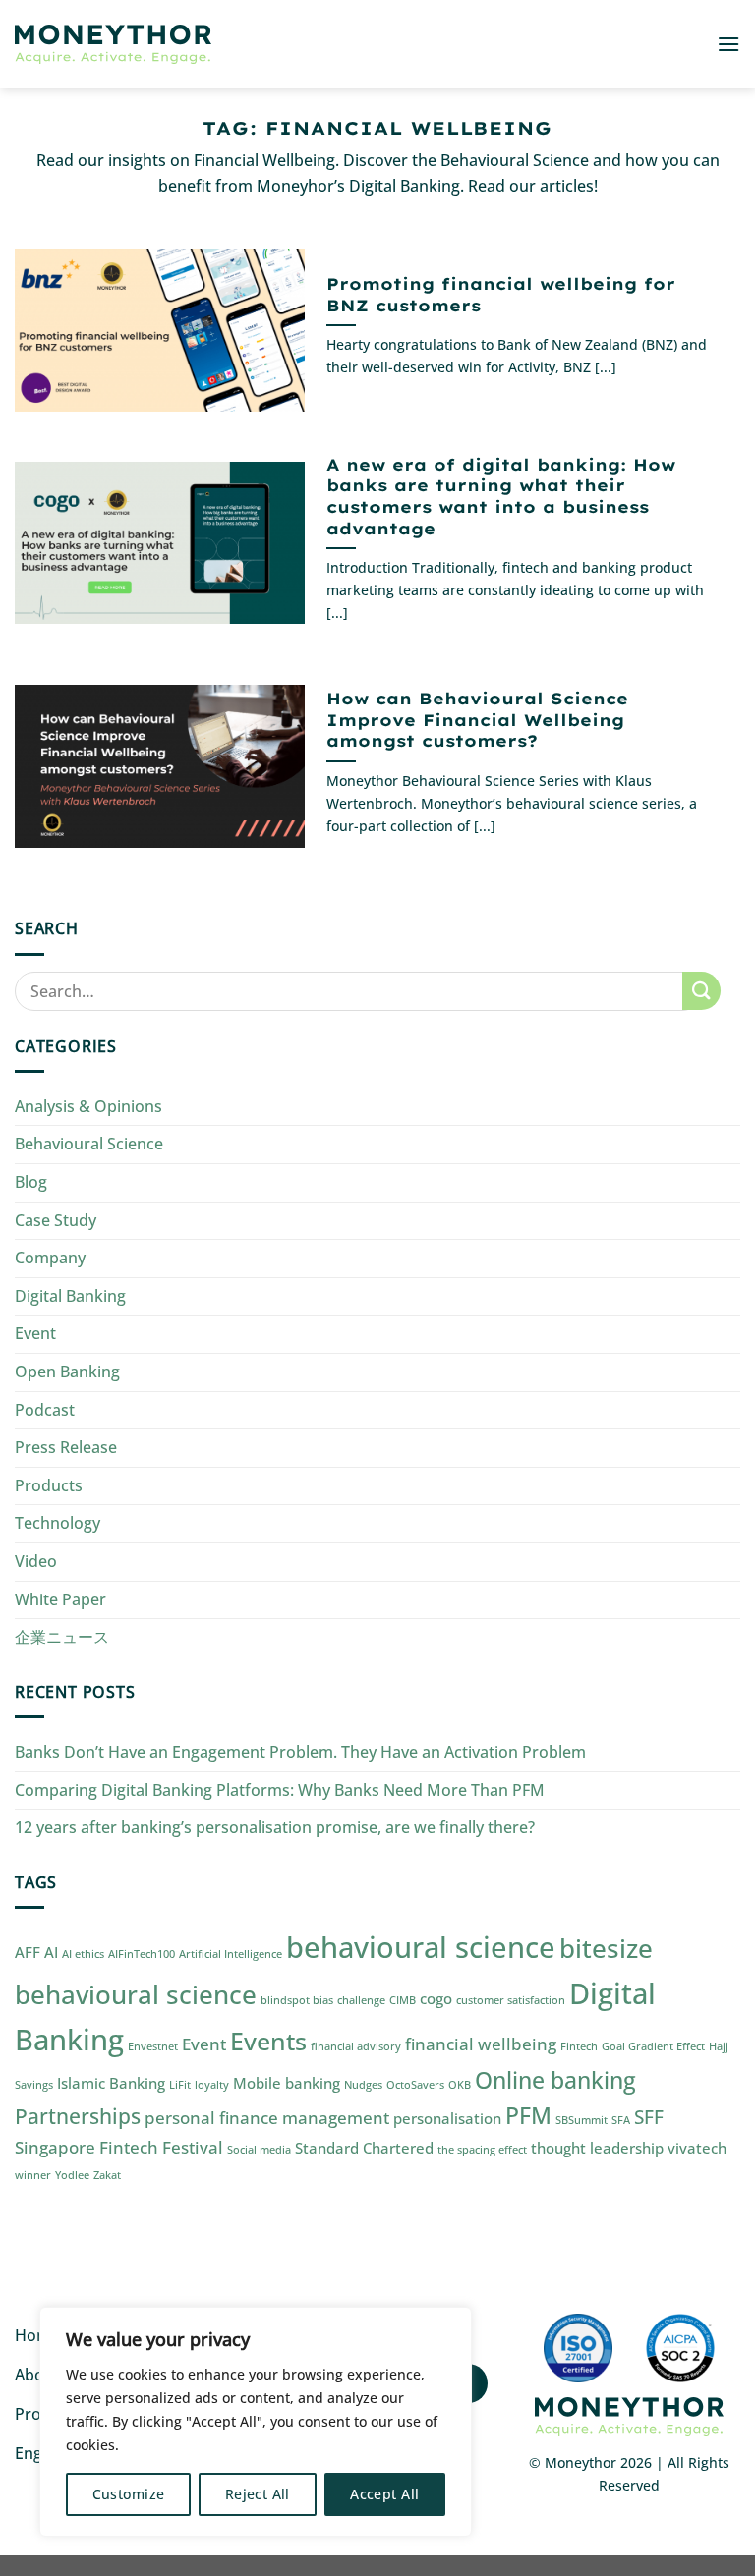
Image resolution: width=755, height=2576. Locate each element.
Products (49, 1485)
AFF (28, 1952)
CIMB (403, 2000)
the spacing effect (482, 2150)
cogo (436, 1998)
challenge (361, 2000)
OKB (460, 2085)
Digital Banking (70, 1296)
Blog (31, 1182)
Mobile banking (287, 2083)
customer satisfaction (511, 2000)
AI (51, 1952)
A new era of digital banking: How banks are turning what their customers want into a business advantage (501, 496)
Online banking (555, 2080)
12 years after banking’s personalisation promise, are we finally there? (275, 1827)
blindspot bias (297, 2000)
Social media (259, 2150)
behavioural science (421, 1947)
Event (35, 1333)
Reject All (258, 2494)
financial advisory (356, 2046)
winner (33, 2175)
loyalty (212, 2085)
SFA (621, 2120)
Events (268, 2041)
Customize (129, 2494)
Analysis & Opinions (88, 1106)
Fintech (579, 2046)
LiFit (180, 2085)
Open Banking (67, 1372)
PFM (528, 2116)
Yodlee (72, 2175)
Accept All (384, 2494)
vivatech (697, 2148)
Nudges (363, 2085)
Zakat (107, 2175)
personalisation (447, 2118)
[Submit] (701, 991)
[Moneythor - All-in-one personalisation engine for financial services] (113, 45)
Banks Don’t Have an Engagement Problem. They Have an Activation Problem (300, 1752)
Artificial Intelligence (231, 1954)
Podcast (45, 1410)
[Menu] (728, 44)
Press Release (66, 1447)
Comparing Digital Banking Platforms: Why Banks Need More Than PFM (280, 1790)
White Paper (60, 1599)
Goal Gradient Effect (653, 2046)
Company (50, 1258)
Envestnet (153, 2046)
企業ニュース (62, 1637)
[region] (256, 2422)
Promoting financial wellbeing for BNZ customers (501, 294)
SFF (649, 2117)
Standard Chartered (364, 2148)
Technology (58, 1523)
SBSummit (581, 2120)
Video (36, 1561)
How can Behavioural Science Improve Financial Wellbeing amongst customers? (477, 719)
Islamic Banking (111, 2083)
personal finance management (267, 2118)
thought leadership (597, 2148)
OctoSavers (415, 2085)
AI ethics (83, 1954)
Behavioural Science (89, 1144)
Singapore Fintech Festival (119, 2147)
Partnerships (78, 2116)
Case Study (56, 1220)
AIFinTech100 (142, 1954)
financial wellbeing (481, 2044)
